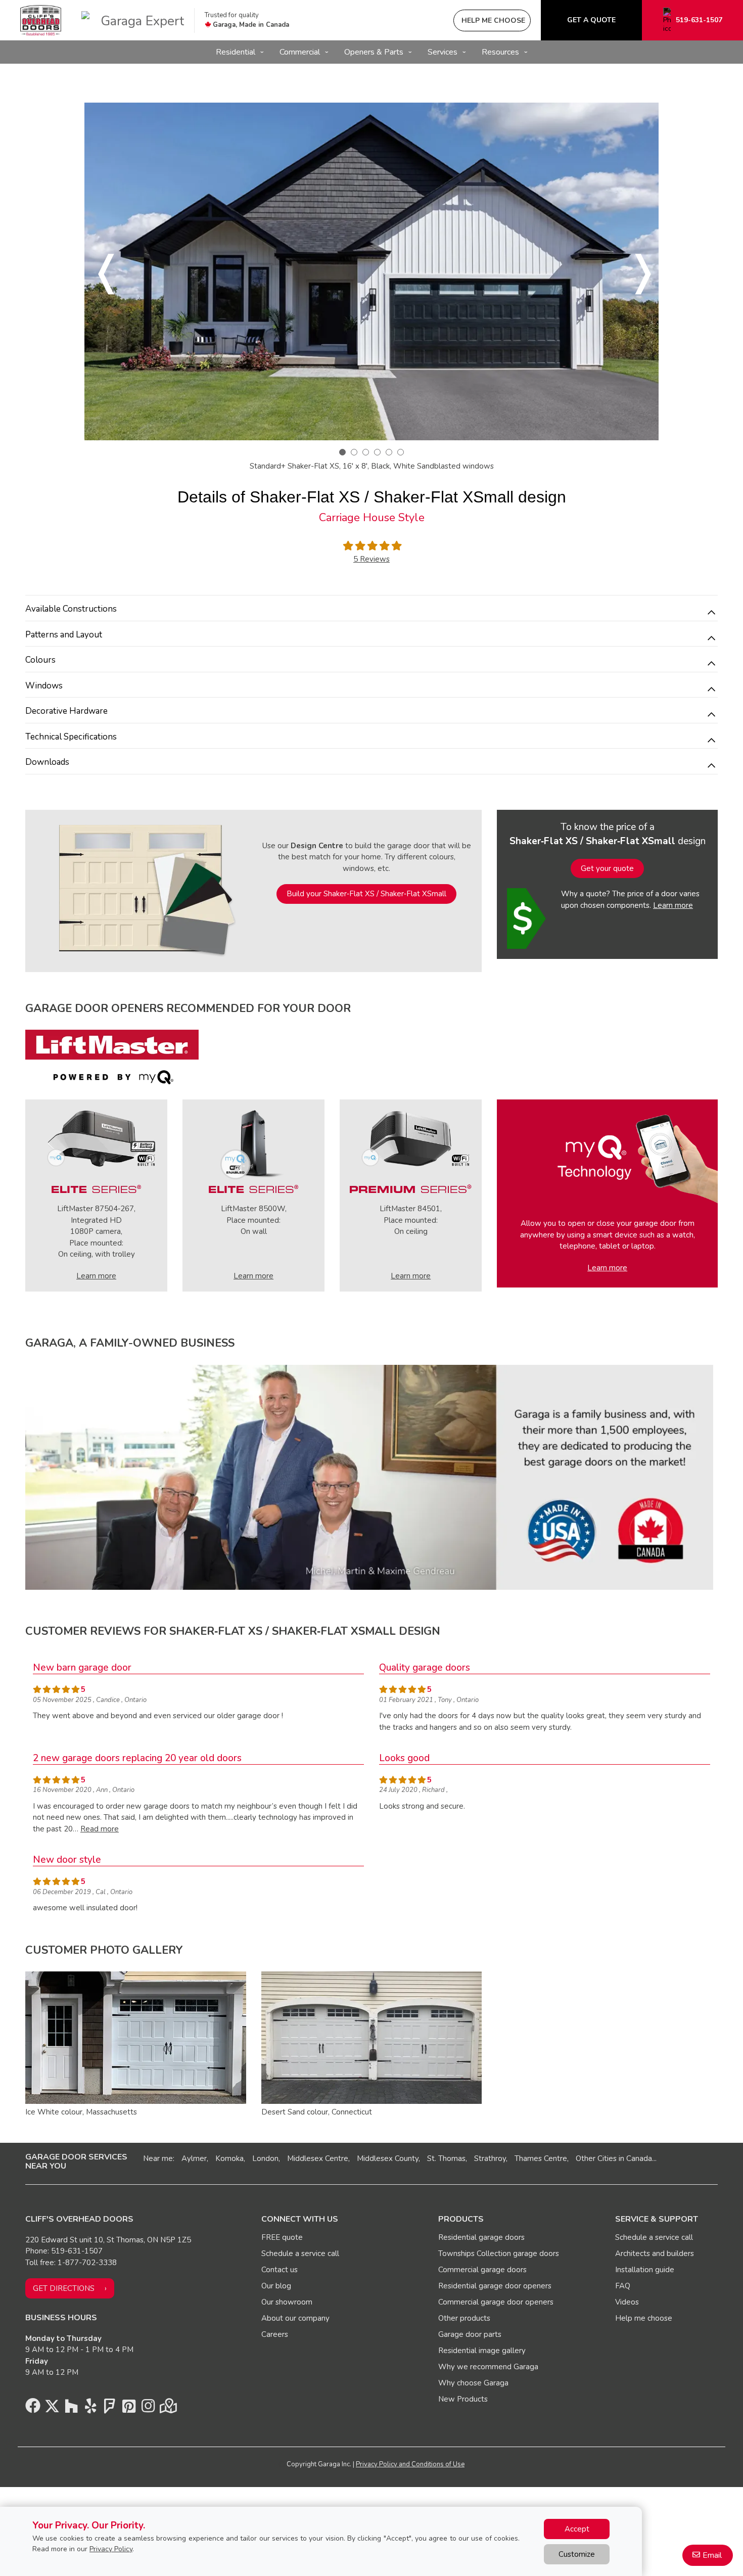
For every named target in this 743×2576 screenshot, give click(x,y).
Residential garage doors (481, 2237)
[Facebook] (33, 2409)
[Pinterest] (129, 2409)
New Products (463, 2399)
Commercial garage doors (482, 2270)
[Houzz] (71, 2409)
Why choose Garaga (473, 2383)
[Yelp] (90, 2409)
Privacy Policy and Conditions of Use (410, 2464)
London (265, 2158)
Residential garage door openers (495, 2286)
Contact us (280, 2270)
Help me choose (644, 2318)
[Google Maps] (167, 2409)
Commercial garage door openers (496, 2302)
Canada (639, 2158)
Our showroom (287, 2302)
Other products (464, 2318)
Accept (577, 2529)
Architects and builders (655, 2253)
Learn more (673, 905)
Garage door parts (470, 2334)
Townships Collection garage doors (499, 2253)
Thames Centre (541, 2158)
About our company (295, 2318)
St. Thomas (446, 2158)
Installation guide (645, 2270)
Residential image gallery (482, 2351)
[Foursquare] (110, 2409)
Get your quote (607, 868)
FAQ (623, 2286)
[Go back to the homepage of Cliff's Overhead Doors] (41, 20)
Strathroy (490, 2158)
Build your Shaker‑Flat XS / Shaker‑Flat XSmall (366, 894)
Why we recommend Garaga (488, 2367)
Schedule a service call (300, 2253)
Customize (577, 2554)
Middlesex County (388, 2158)
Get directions (64, 2288)
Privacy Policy (111, 2549)
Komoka (229, 2158)
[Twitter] (52, 2409)
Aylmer (194, 2158)
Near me (158, 2158)
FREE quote (282, 2237)
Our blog (276, 2286)
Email (712, 2555)
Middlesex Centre (318, 2158)
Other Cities (596, 2158)
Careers (275, 2334)
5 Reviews (371, 559)
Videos (627, 2302)
